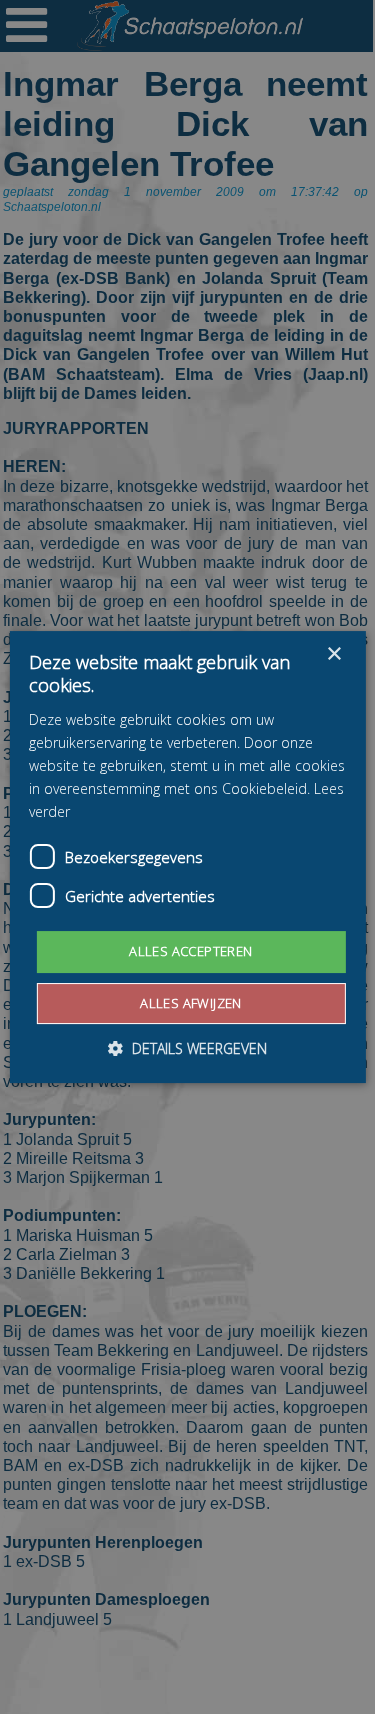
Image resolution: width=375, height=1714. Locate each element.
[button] (187, 1048)
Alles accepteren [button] (190, 951)
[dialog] (187, 857)
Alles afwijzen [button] (191, 1003)
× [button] (333, 654)
